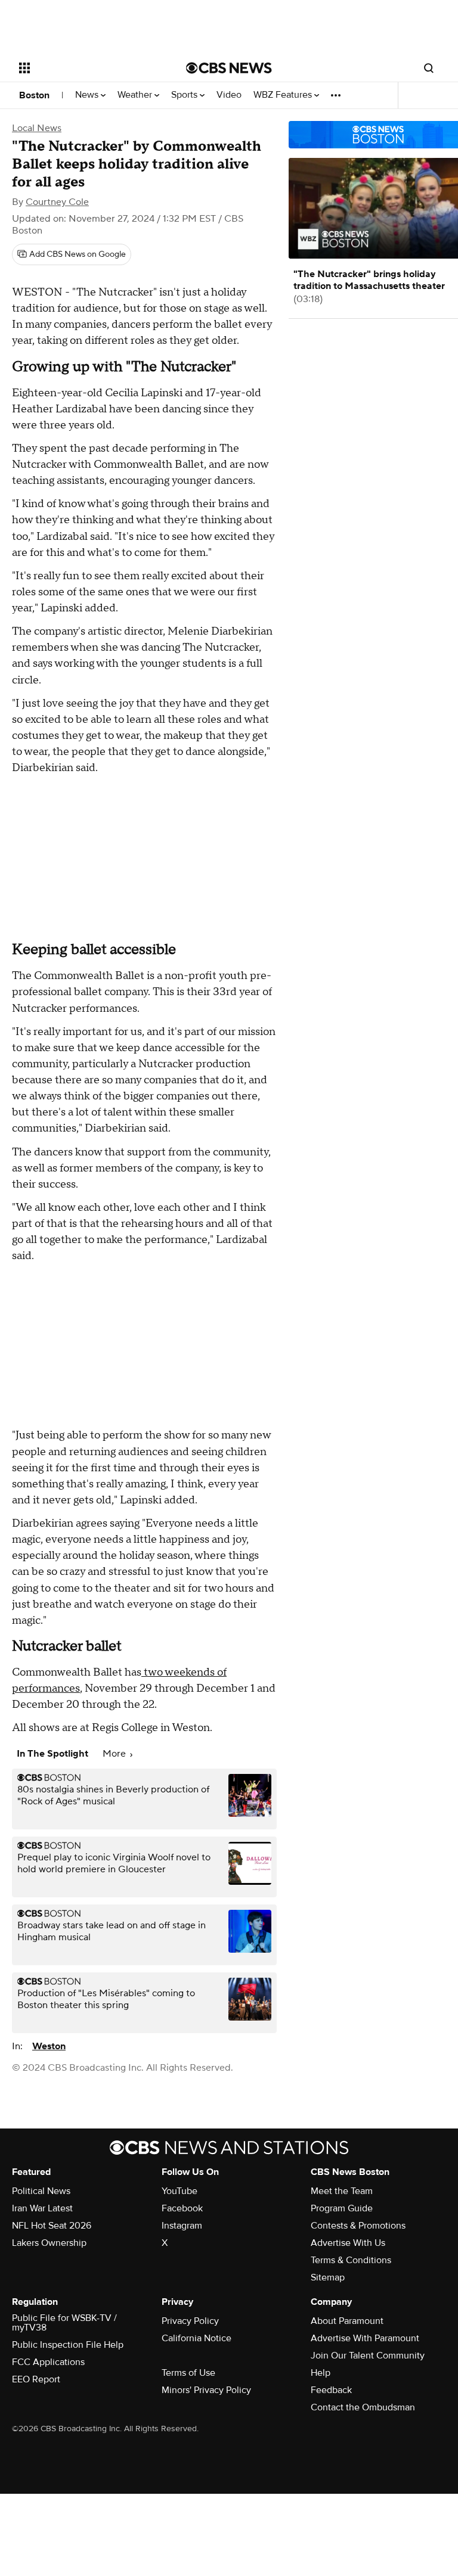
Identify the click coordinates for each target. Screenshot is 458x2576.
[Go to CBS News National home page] (229, 68)
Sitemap (328, 2277)
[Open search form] (429, 68)
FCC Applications (48, 2362)
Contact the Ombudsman (363, 2407)
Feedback (331, 2390)
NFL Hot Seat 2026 (52, 2226)
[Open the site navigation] (89, 68)
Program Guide (342, 2208)
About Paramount (347, 2321)
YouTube (180, 2191)
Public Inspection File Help (68, 2345)
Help (321, 2373)
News (88, 95)
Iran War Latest (42, 2208)
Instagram (182, 2226)
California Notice (196, 2338)
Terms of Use (188, 2373)
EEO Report (36, 2379)
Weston (49, 2046)
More (115, 1754)
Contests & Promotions (358, 2226)
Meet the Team (342, 2191)
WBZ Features (284, 95)
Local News (37, 128)
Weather (136, 95)
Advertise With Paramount (365, 2338)
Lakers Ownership (49, 2243)
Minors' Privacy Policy (206, 2390)
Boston (34, 95)
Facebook (182, 2208)
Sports (185, 95)
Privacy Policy (190, 2321)
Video (229, 95)
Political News (41, 2191)
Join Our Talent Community (368, 2356)
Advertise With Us (348, 2243)
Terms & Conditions (351, 2260)
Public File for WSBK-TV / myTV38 (64, 2323)
